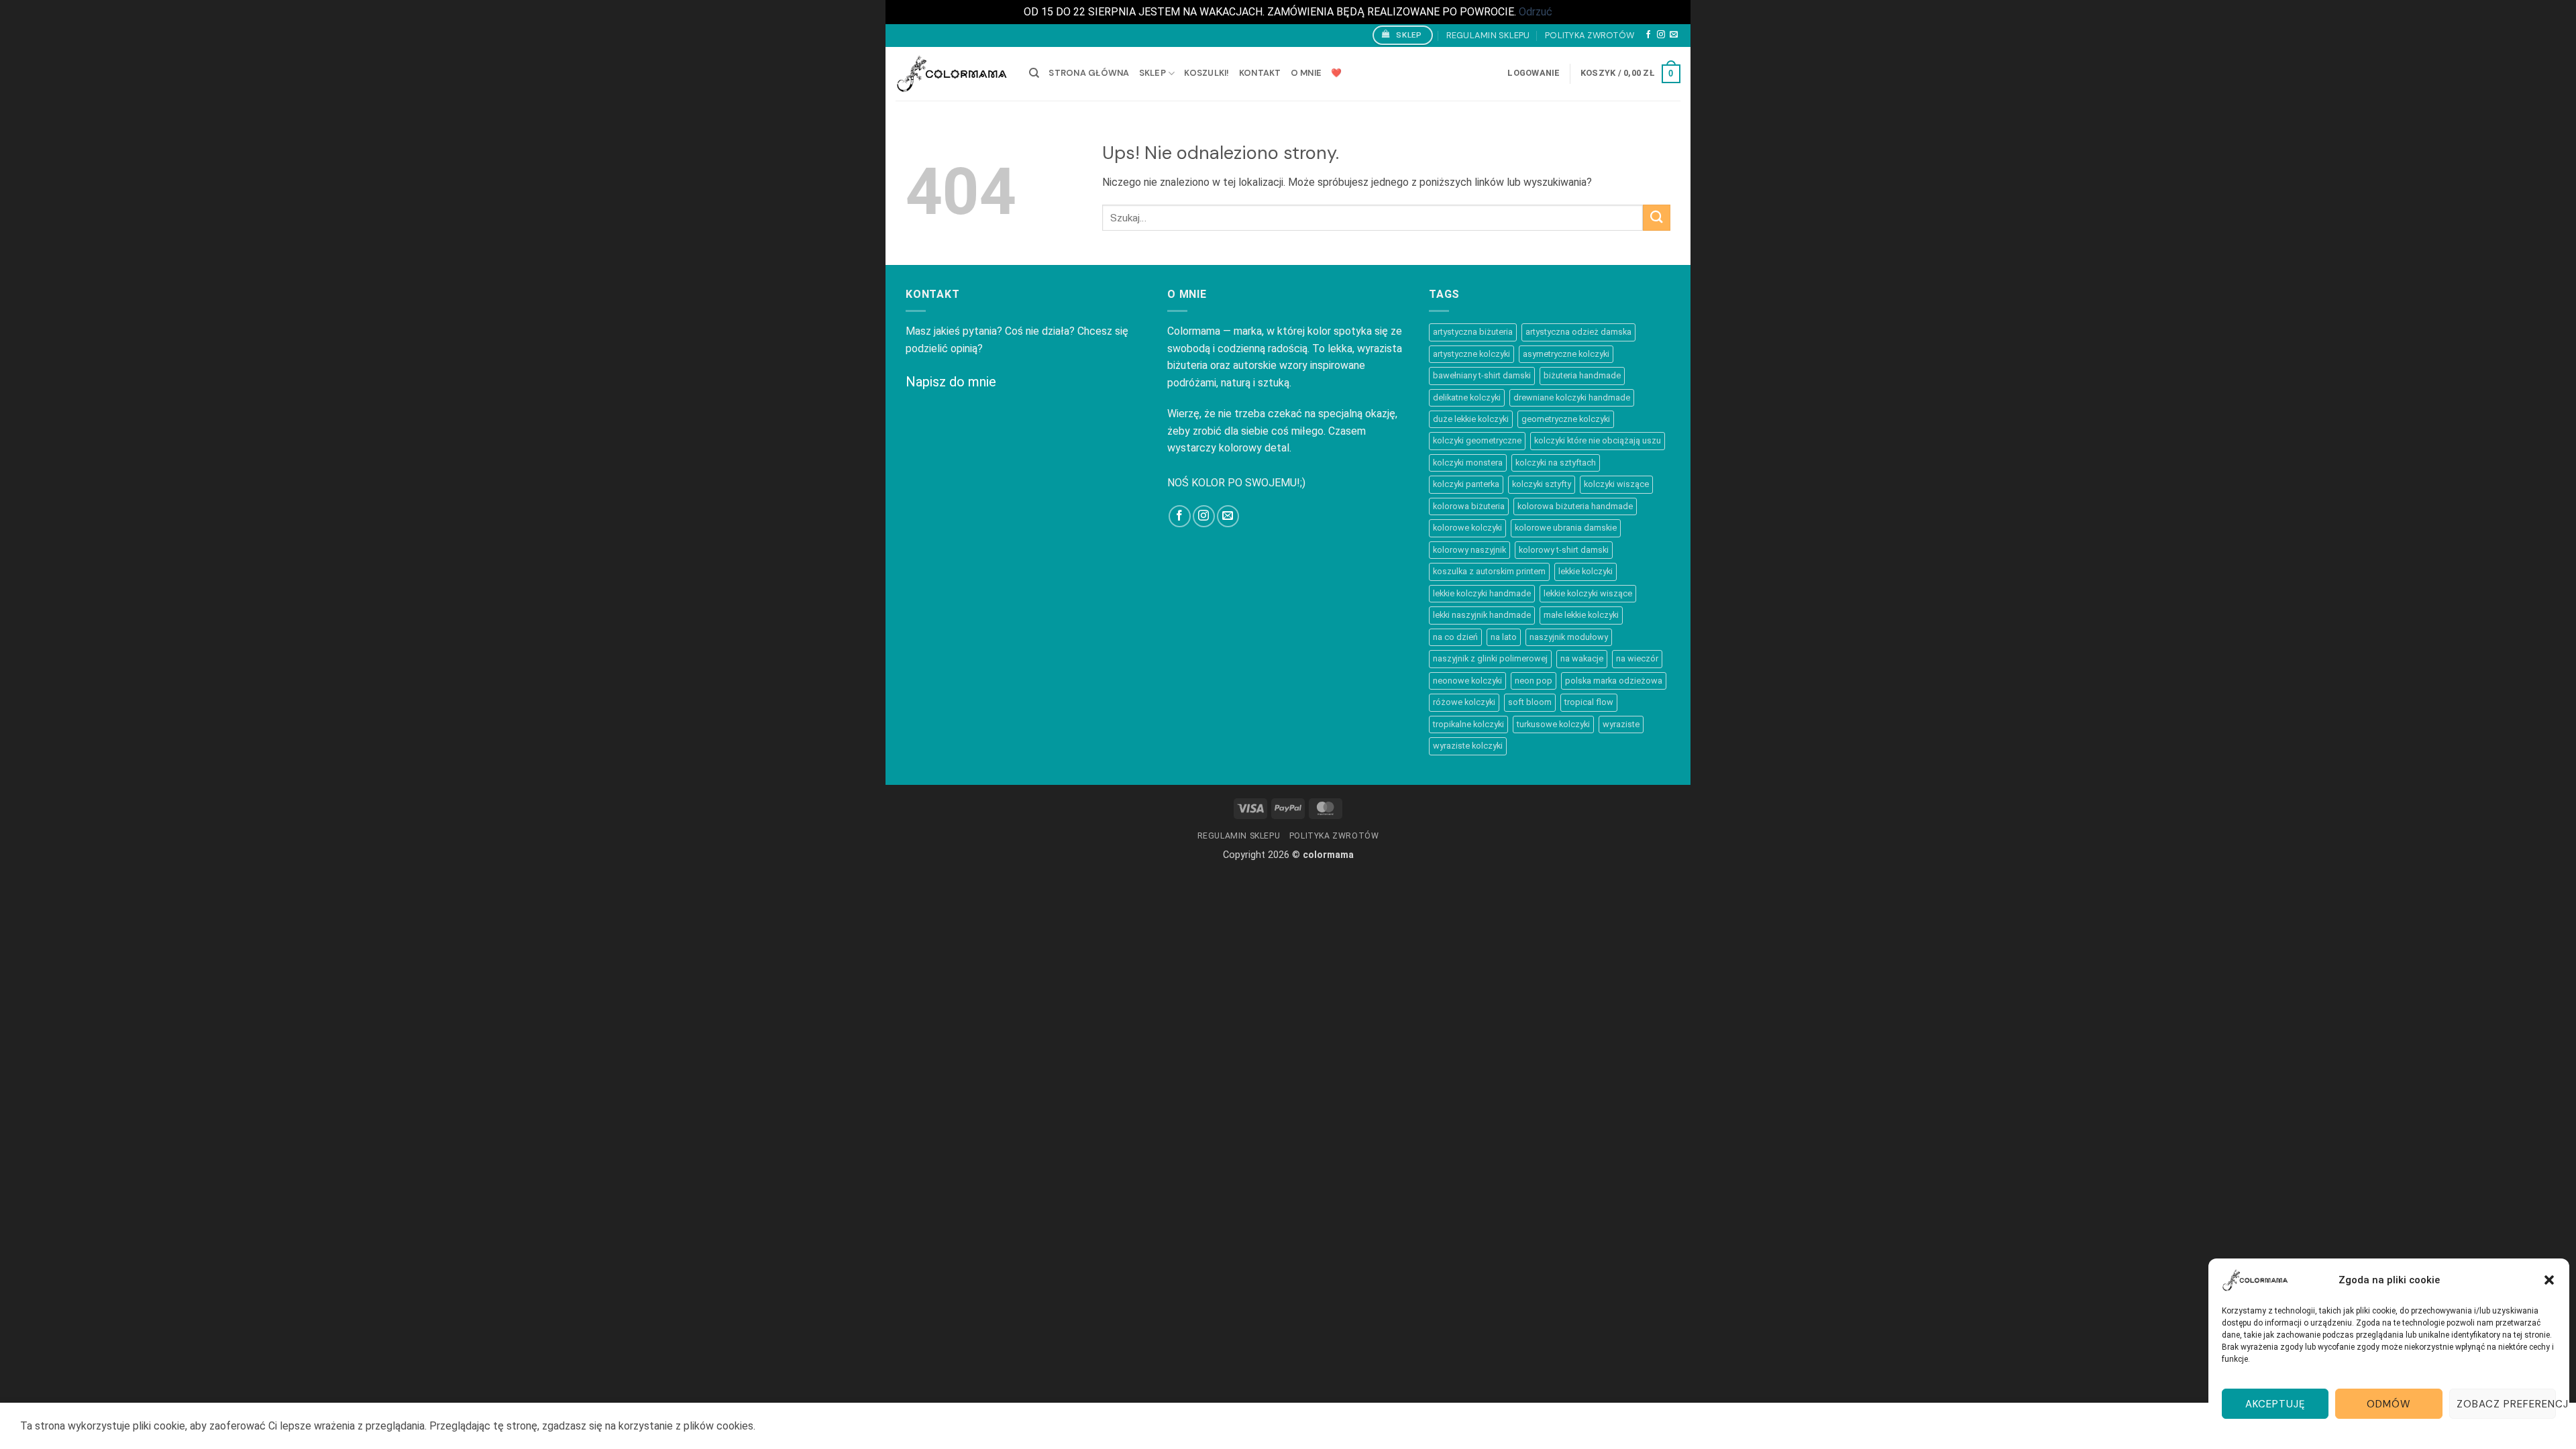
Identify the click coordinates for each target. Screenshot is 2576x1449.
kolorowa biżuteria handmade (1575, 506)
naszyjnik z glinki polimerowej (1490, 658)
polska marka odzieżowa (1614, 681)
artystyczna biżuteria (1473, 332)
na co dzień (1455, 637)
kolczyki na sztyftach (1556, 463)
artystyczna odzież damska (1578, 332)
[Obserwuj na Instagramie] (1661, 35)
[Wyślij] (1657, 218)
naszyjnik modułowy (1569, 637)
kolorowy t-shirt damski (1564, 550)
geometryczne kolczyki (1566, 419)
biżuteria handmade (1582, 375)
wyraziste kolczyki (1468, 746)
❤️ (1336, 73)
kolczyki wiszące (1616, 484)
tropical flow (1589, 702)
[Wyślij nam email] (1674, 35)
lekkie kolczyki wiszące (1588, 593)
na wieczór (1637, 658)
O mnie (1306, 73)
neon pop (1534, 681)
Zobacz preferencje (2506, 1404)
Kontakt (1260, 73)
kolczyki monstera (1468, 463)
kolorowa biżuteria (1469, 506)
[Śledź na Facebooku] (1648, 35)
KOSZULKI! (1206, 73)
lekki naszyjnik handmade (1482, 615)
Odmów (2389, 1404)
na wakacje (1582, 658)
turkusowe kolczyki (1553, 724)
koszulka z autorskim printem (1489, 571)
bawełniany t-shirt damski (1482, 375)
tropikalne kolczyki (1468, 724)
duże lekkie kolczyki (1471, 419)
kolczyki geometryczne (1477, 440)
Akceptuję (2275, 1404)
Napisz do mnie (951, 382)
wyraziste (1621, 724)
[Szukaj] (1034, 73)
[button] (2549, 1280)
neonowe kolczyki (1467, 681)
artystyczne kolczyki (1471, 354)
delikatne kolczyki (1467, 397)
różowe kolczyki (1464, 702)
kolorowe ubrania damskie (1566, 528)
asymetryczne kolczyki (1566, 354)
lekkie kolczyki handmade (1482, 593)
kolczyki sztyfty (1542, 484)
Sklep (1152, 73)
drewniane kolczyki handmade (1572, 397)
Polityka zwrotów (1590, 35)
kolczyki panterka (1466, 484)
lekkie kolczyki (1586, 571)
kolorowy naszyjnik (1469, 550)
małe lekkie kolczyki (1581, 615)
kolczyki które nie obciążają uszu (1598, 440)
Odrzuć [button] (1536, 12)
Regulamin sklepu (1488, 35)
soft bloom (1530, 702)
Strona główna (1089, 73)
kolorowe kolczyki (1467, 528)
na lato (1504, 637)
